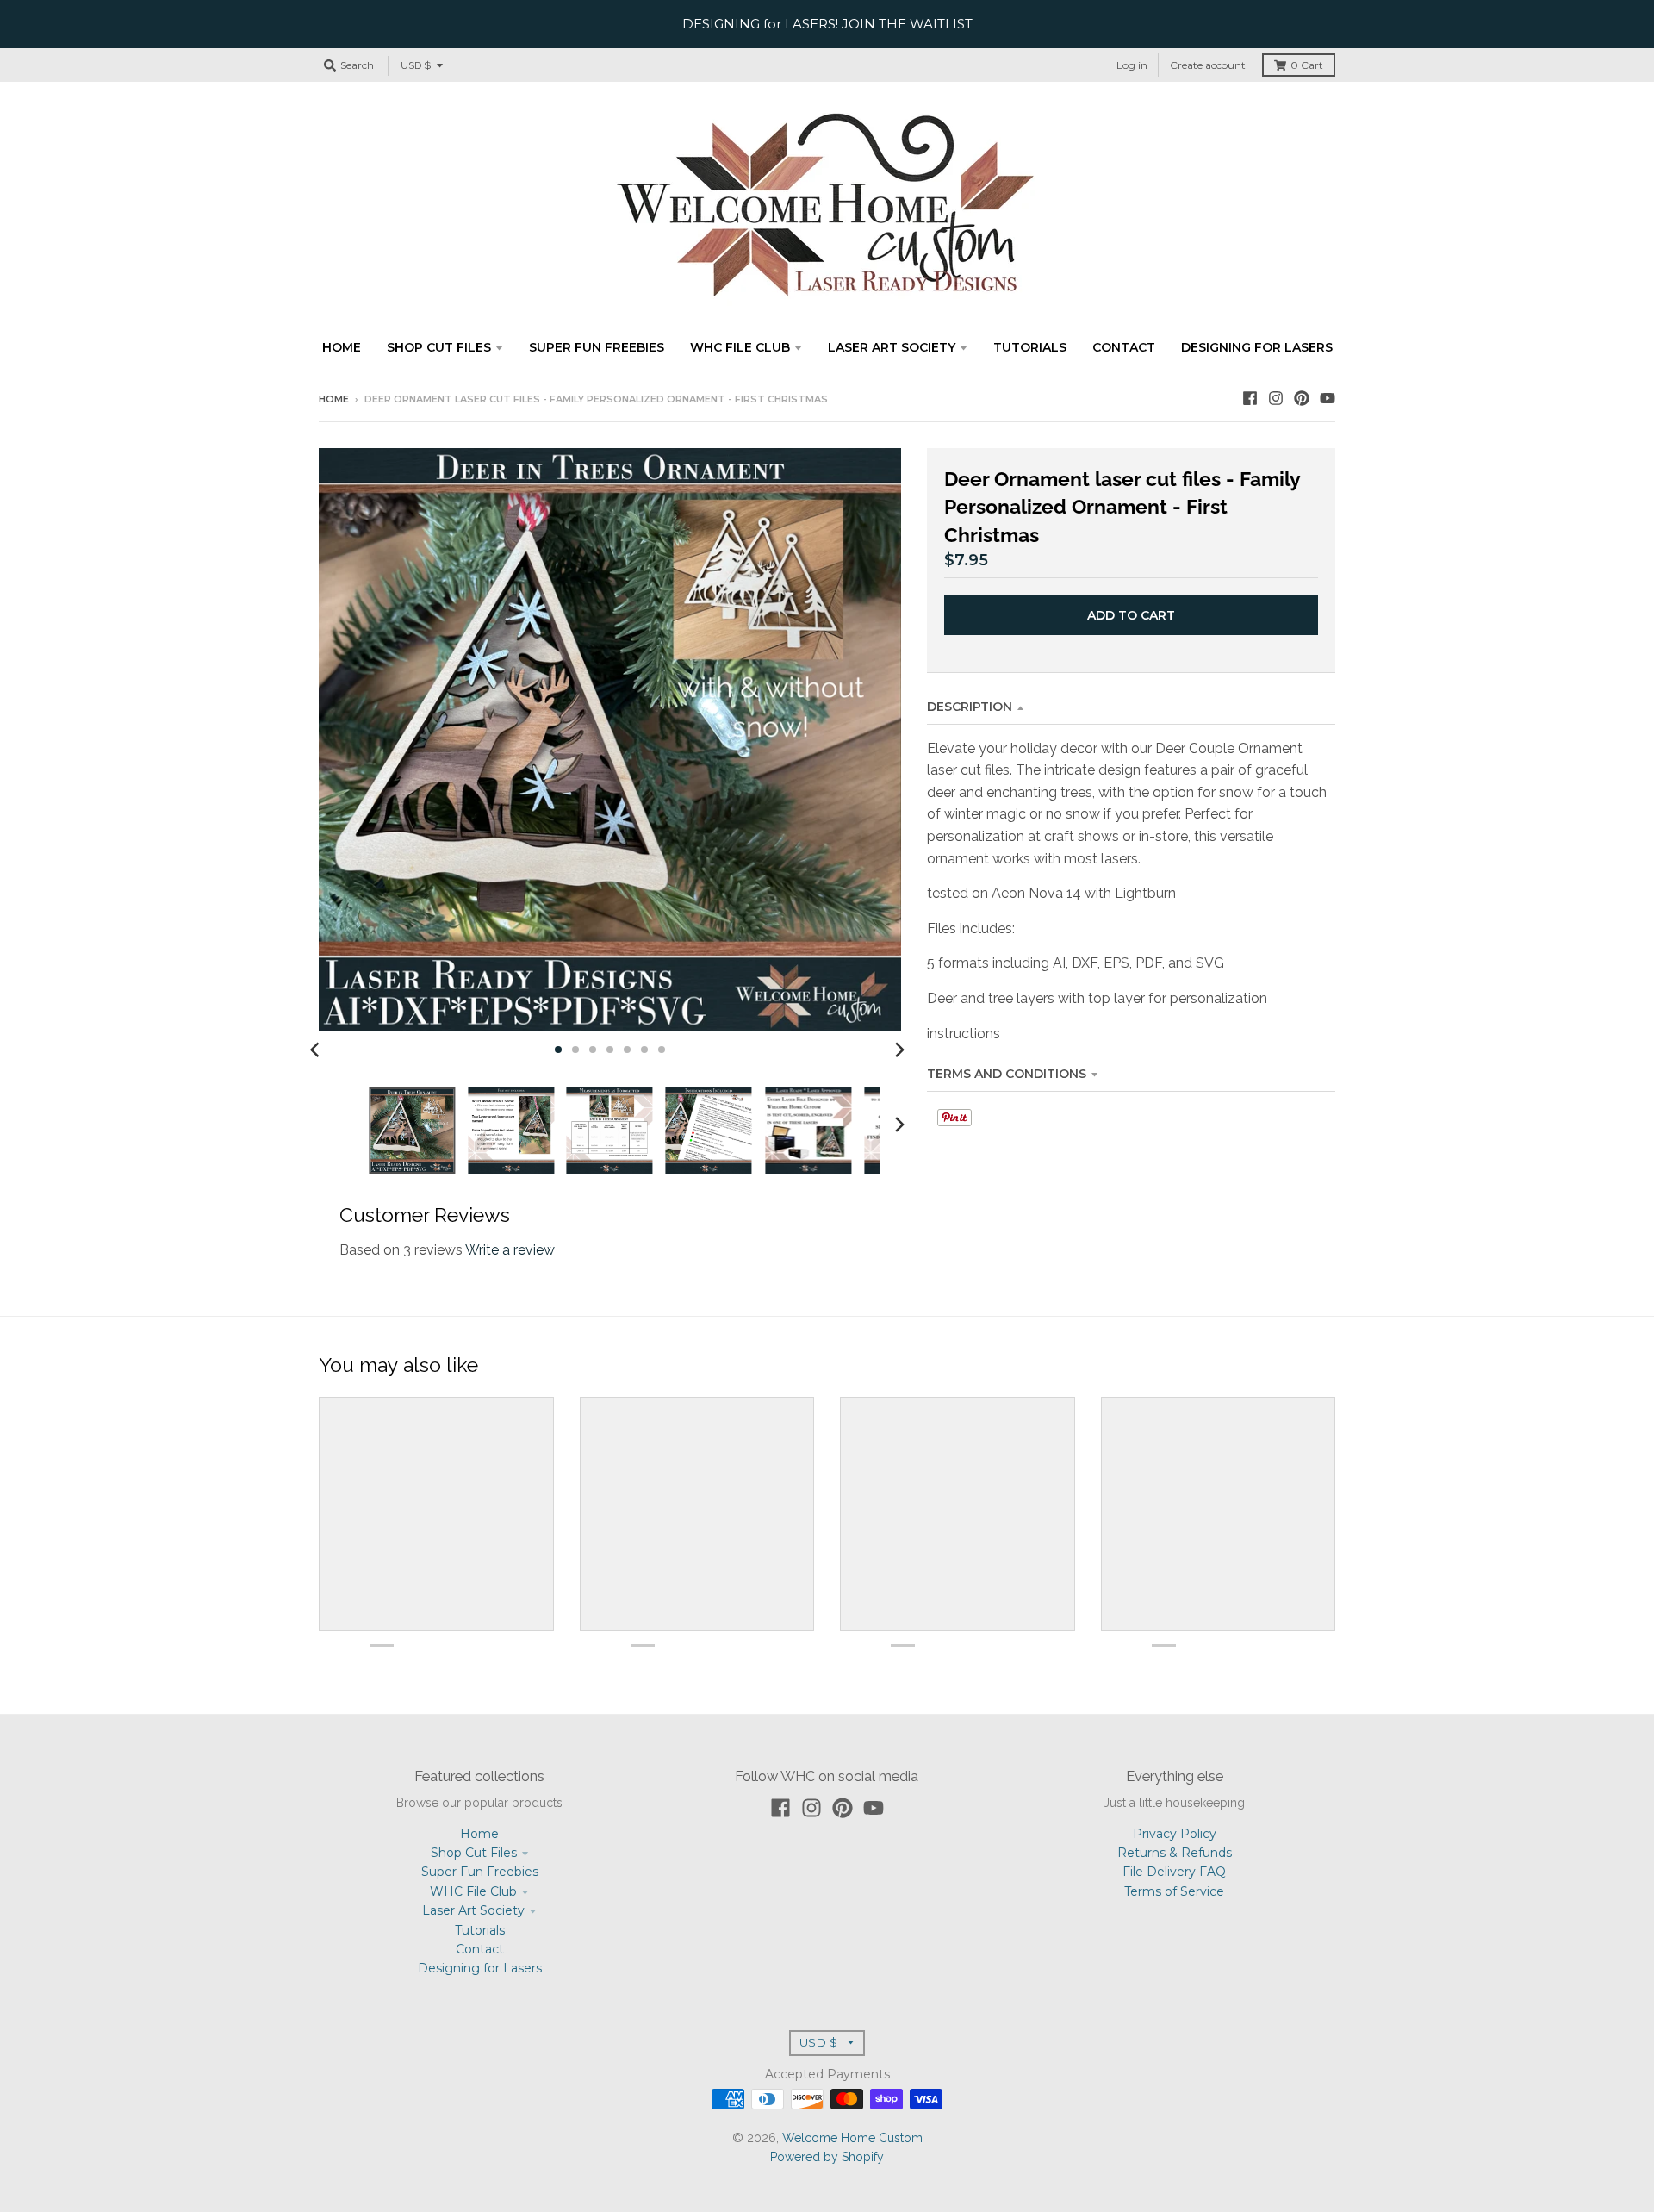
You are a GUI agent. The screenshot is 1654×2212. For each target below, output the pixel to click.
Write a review (510, 1250)
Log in (1132, 65)
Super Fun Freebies (480, 1872)
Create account (1208, 65)
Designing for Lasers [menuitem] (1257, 347)
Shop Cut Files (474, 1853)
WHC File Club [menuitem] (740, 347)
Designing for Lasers (480, 1968)
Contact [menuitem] (1124, 347)
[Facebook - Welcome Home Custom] (1250, 398)
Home (334, 399)
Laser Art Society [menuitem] (892, 347)
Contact (480, 1949)
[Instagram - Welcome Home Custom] (1276, 398)
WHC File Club (473, 1891)
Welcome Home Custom (852, 2138)
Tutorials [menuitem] (1030, 347)
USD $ (416, 65)
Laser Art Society (473, 1910)
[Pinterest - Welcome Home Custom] (1302, 398)
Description (970, 707)
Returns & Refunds (1175, 1853)
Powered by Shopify (827, 2157)
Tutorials (480, 1930)
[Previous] (317, 1050)
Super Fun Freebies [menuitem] (597, 347)
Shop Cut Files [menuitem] (439, 347)
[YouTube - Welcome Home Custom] (1328, 398)
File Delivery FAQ (1174, 1872)
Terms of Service (1174, 1891)
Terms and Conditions (1007, 1074)
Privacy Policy (1175, 1834)
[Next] (899, 1050)
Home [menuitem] (342, 347)
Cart (1307, 65)
